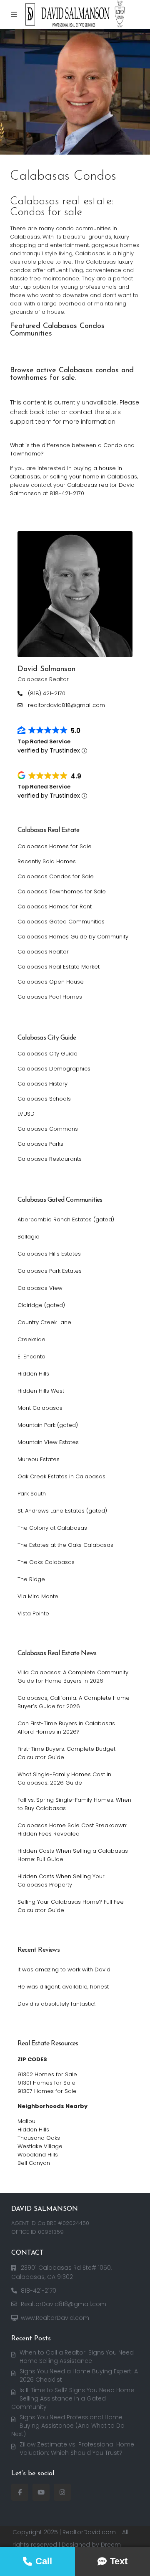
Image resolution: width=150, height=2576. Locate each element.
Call (44, 2561)
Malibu (26, 2121)
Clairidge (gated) (41, 1305)
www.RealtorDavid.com (55, 2318)
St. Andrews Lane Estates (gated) (62, 1511)
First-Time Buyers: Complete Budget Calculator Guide (66, 1753)
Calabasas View (40, 1288)
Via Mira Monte (38, 1596)
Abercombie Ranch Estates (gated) (66, 1219)
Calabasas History (42, 1084)
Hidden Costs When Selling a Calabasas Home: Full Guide (73, 1855)
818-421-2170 (67, 493)
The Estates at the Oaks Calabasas (65, 1545)
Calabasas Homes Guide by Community (73, 937)
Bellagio (29, 1237)
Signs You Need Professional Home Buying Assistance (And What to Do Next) (68, 2426)
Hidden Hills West (41, 1391)
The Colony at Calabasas (52, 1528)
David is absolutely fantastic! (56, 2004)
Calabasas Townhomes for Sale (62, 891)
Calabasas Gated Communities (61, 922)
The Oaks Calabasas (46, 1562)
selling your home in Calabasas (94, 477)
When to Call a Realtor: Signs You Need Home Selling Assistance (77, 2357)
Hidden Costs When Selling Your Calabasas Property (61, 1881)
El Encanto (31, 1357)
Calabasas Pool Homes (50, 997)
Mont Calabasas (40, 1408)
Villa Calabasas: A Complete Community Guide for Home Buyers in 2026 (73, 1677)
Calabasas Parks (40, 1144)
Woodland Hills (38, 2155)
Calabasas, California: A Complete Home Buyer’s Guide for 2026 (74, 1702)
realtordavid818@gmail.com (66, 705)
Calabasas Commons (48, 1129)
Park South (32, 1494)
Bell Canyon (34, 2163)
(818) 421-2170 (47, 694)
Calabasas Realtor (43, 952)
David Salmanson (46, 669)
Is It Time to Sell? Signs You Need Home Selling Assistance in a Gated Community (73, 2398)
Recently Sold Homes (47, 861)
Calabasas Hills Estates (49, 1254)
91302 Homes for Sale (47, 2074)
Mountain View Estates (48, 1442)
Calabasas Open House (51, 982)
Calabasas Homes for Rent (55, 907)
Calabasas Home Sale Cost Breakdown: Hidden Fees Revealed (72, 1830)
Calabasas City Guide (47, 1054)
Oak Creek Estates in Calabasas (61, 1476)
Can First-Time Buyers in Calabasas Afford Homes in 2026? (66, 1728)
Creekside (31, 1339)
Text (119, 2561)
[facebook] (20, 2492)
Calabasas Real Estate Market (59, 967)
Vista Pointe (33, 1613)
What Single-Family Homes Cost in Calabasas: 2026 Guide (64, 1779)
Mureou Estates (39, 1459)
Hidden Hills (33, 1374)
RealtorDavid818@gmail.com (64, 2304)
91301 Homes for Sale (46, 2083)
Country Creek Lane (44, 1322)
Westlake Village (40, 2146)
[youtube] (41, 2492)
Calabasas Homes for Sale (55, 846)
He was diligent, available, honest (63, 1987)
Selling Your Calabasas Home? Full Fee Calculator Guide (71, 1906)
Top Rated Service (44, 741)
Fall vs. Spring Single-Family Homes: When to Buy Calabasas (74, 1804)
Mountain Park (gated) (48, 1425)
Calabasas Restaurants (50, 1159)
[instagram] (62, 2492)
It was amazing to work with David (64, 1970)
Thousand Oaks (39, 2138)
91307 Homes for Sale (47, 2091)
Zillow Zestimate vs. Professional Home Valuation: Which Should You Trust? (77, 2449)
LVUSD (26, 1114)
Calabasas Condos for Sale (56, 876)
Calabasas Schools (44, 1099)
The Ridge (31, 1579)
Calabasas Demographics (54, 1069)
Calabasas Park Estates (50, 1271)
